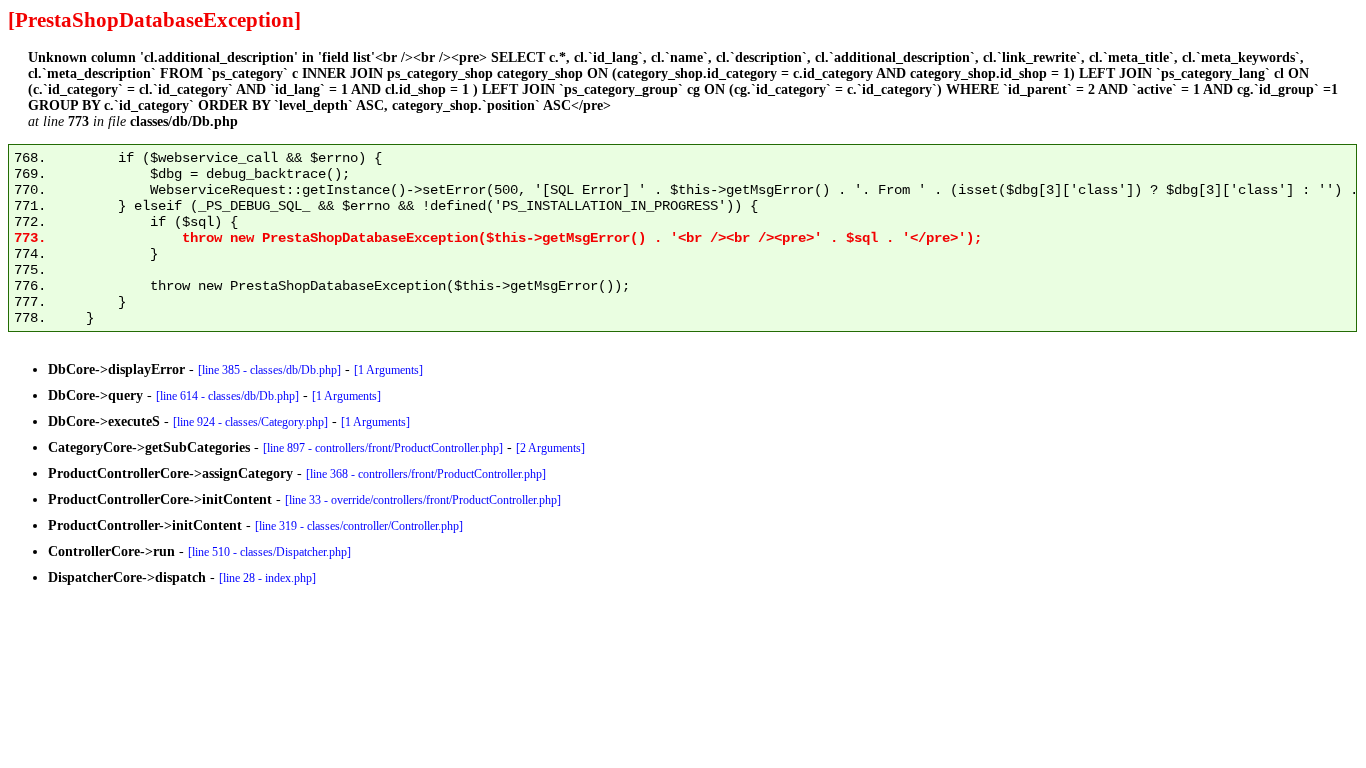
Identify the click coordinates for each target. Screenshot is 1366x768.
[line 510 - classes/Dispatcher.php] (269, 552)
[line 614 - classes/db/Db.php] (227, 396)
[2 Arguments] (550, 448)
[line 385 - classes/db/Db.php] (269, 370)
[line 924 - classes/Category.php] (250, 422)
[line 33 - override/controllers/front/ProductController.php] (423, 500)
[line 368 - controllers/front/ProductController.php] (426, 474)
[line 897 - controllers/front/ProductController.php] (383, 448)
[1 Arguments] (388, 370)
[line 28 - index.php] (267, 578)
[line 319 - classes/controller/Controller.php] (359, 526)
